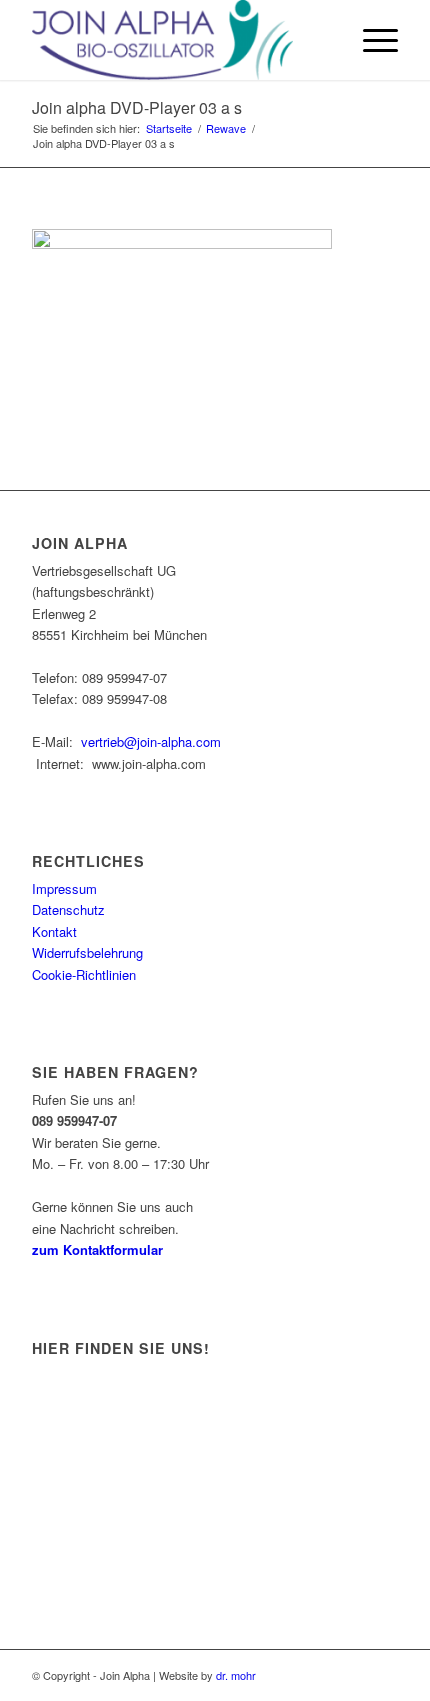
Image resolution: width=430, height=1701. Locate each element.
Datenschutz (68, 909)
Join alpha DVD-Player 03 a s (137, 107)
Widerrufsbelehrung (87, 952)
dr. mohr (236, 1675)
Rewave (226, 128)
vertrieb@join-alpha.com (151, 741)
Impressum (64, 888)
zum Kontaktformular (97, 1249)
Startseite (169, 128)
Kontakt (54, 931)
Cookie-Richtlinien (84, 974)
